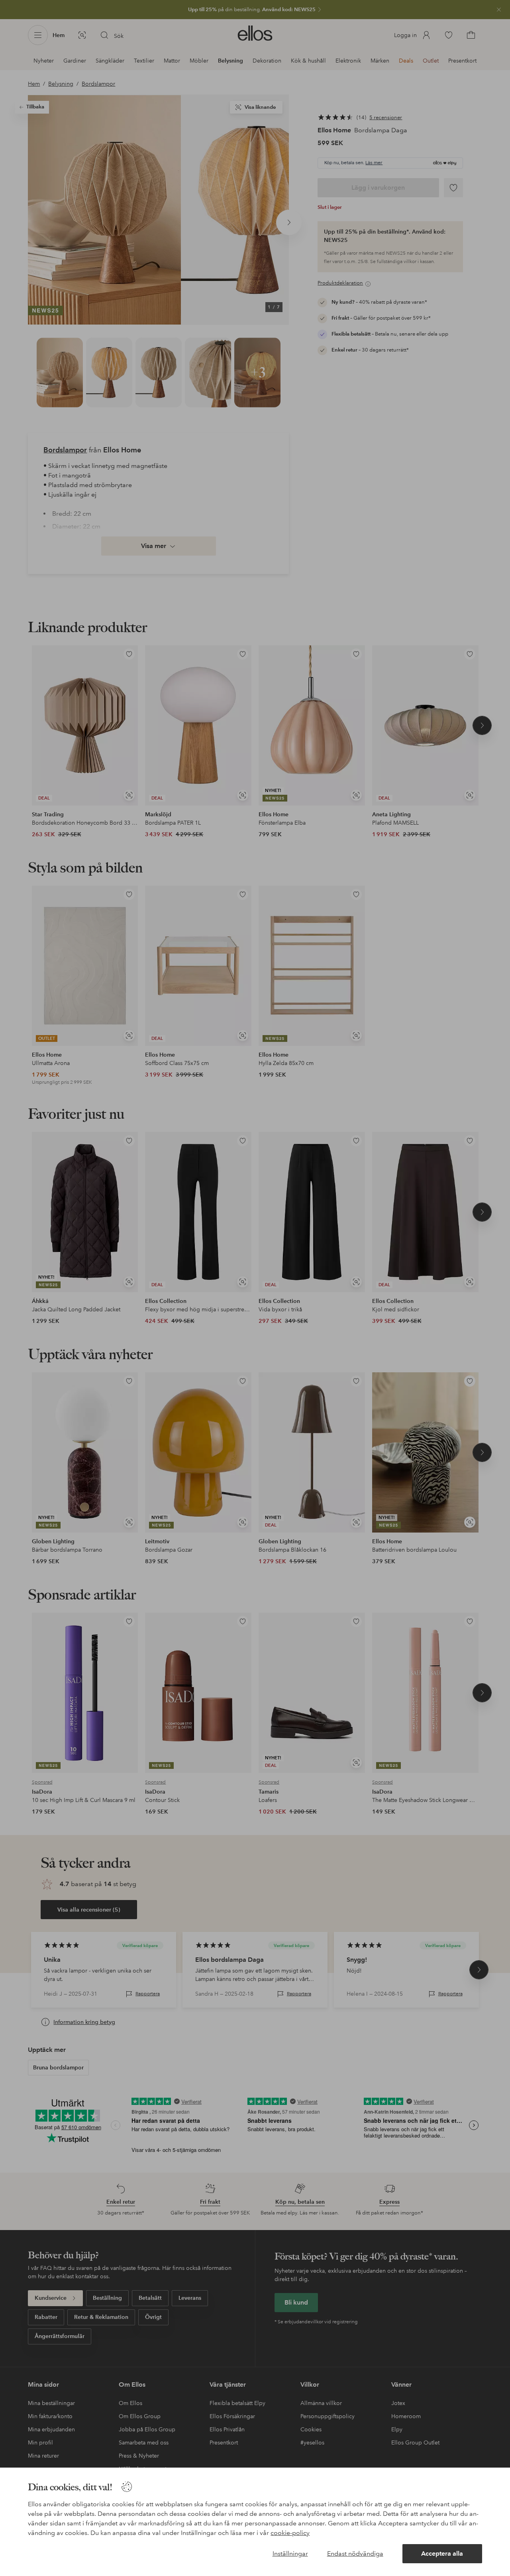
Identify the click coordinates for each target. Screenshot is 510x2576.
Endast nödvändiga (355, 2553)
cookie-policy (290, 2533)
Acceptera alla (442, 2553)
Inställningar (290, 2553)
